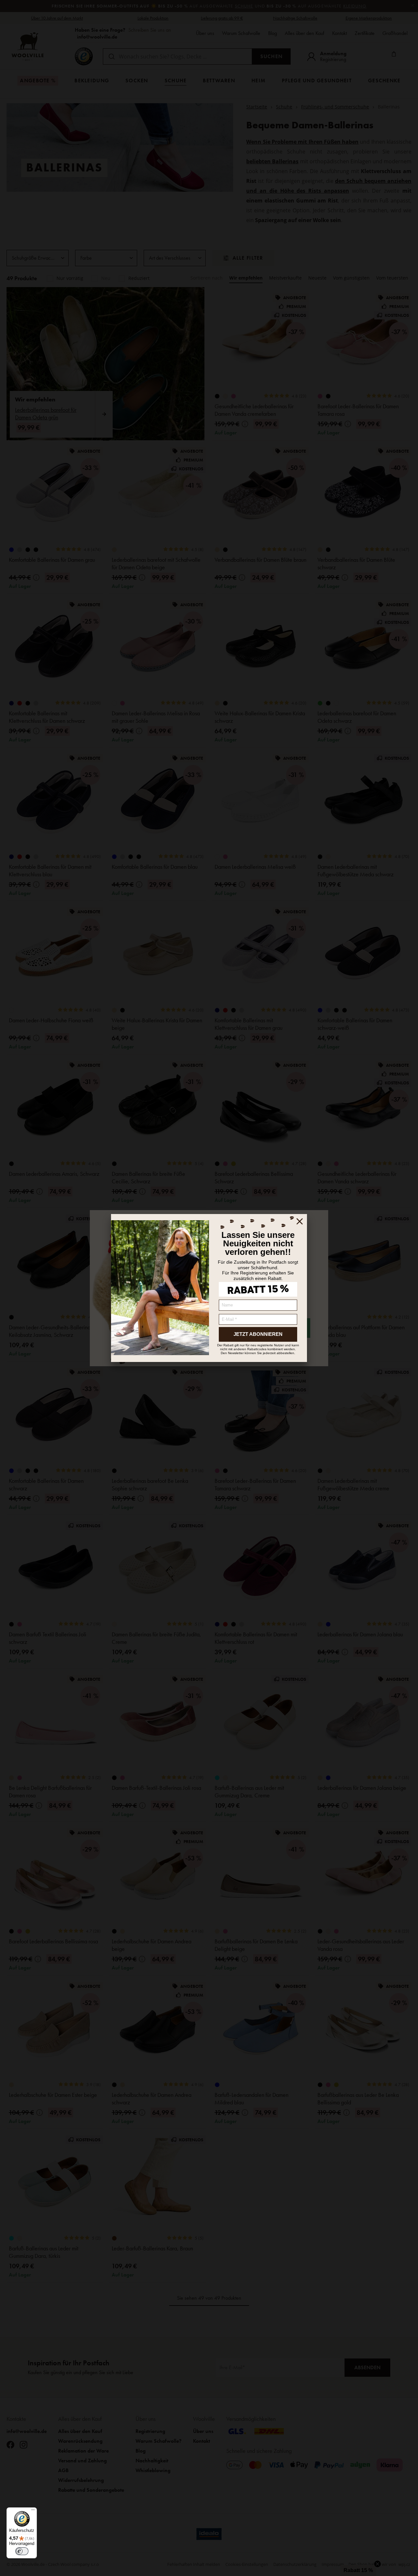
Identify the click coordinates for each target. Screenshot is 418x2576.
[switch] (22, 2551)
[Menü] (33, 2511)
